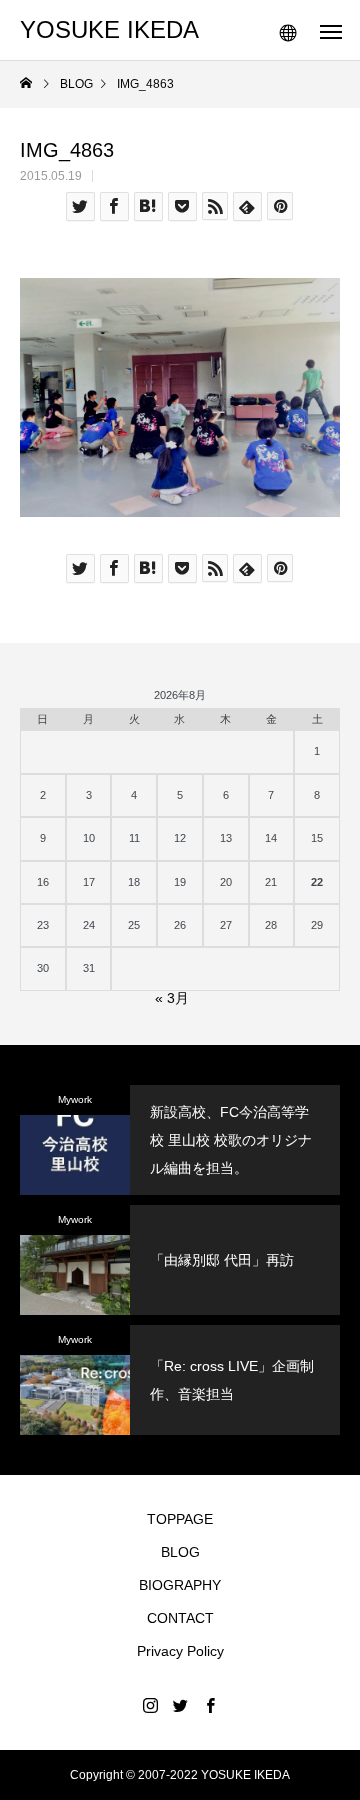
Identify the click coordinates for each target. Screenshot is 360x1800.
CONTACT (180, 1618)
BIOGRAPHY (180, 1585)
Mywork (75, 1099)
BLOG (180, 1552)
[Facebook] (210, 1705)
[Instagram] (150, 1705)
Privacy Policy (180, 1651)
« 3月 (172, 998)
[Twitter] (180, 1705)
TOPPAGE (180, 1519)
